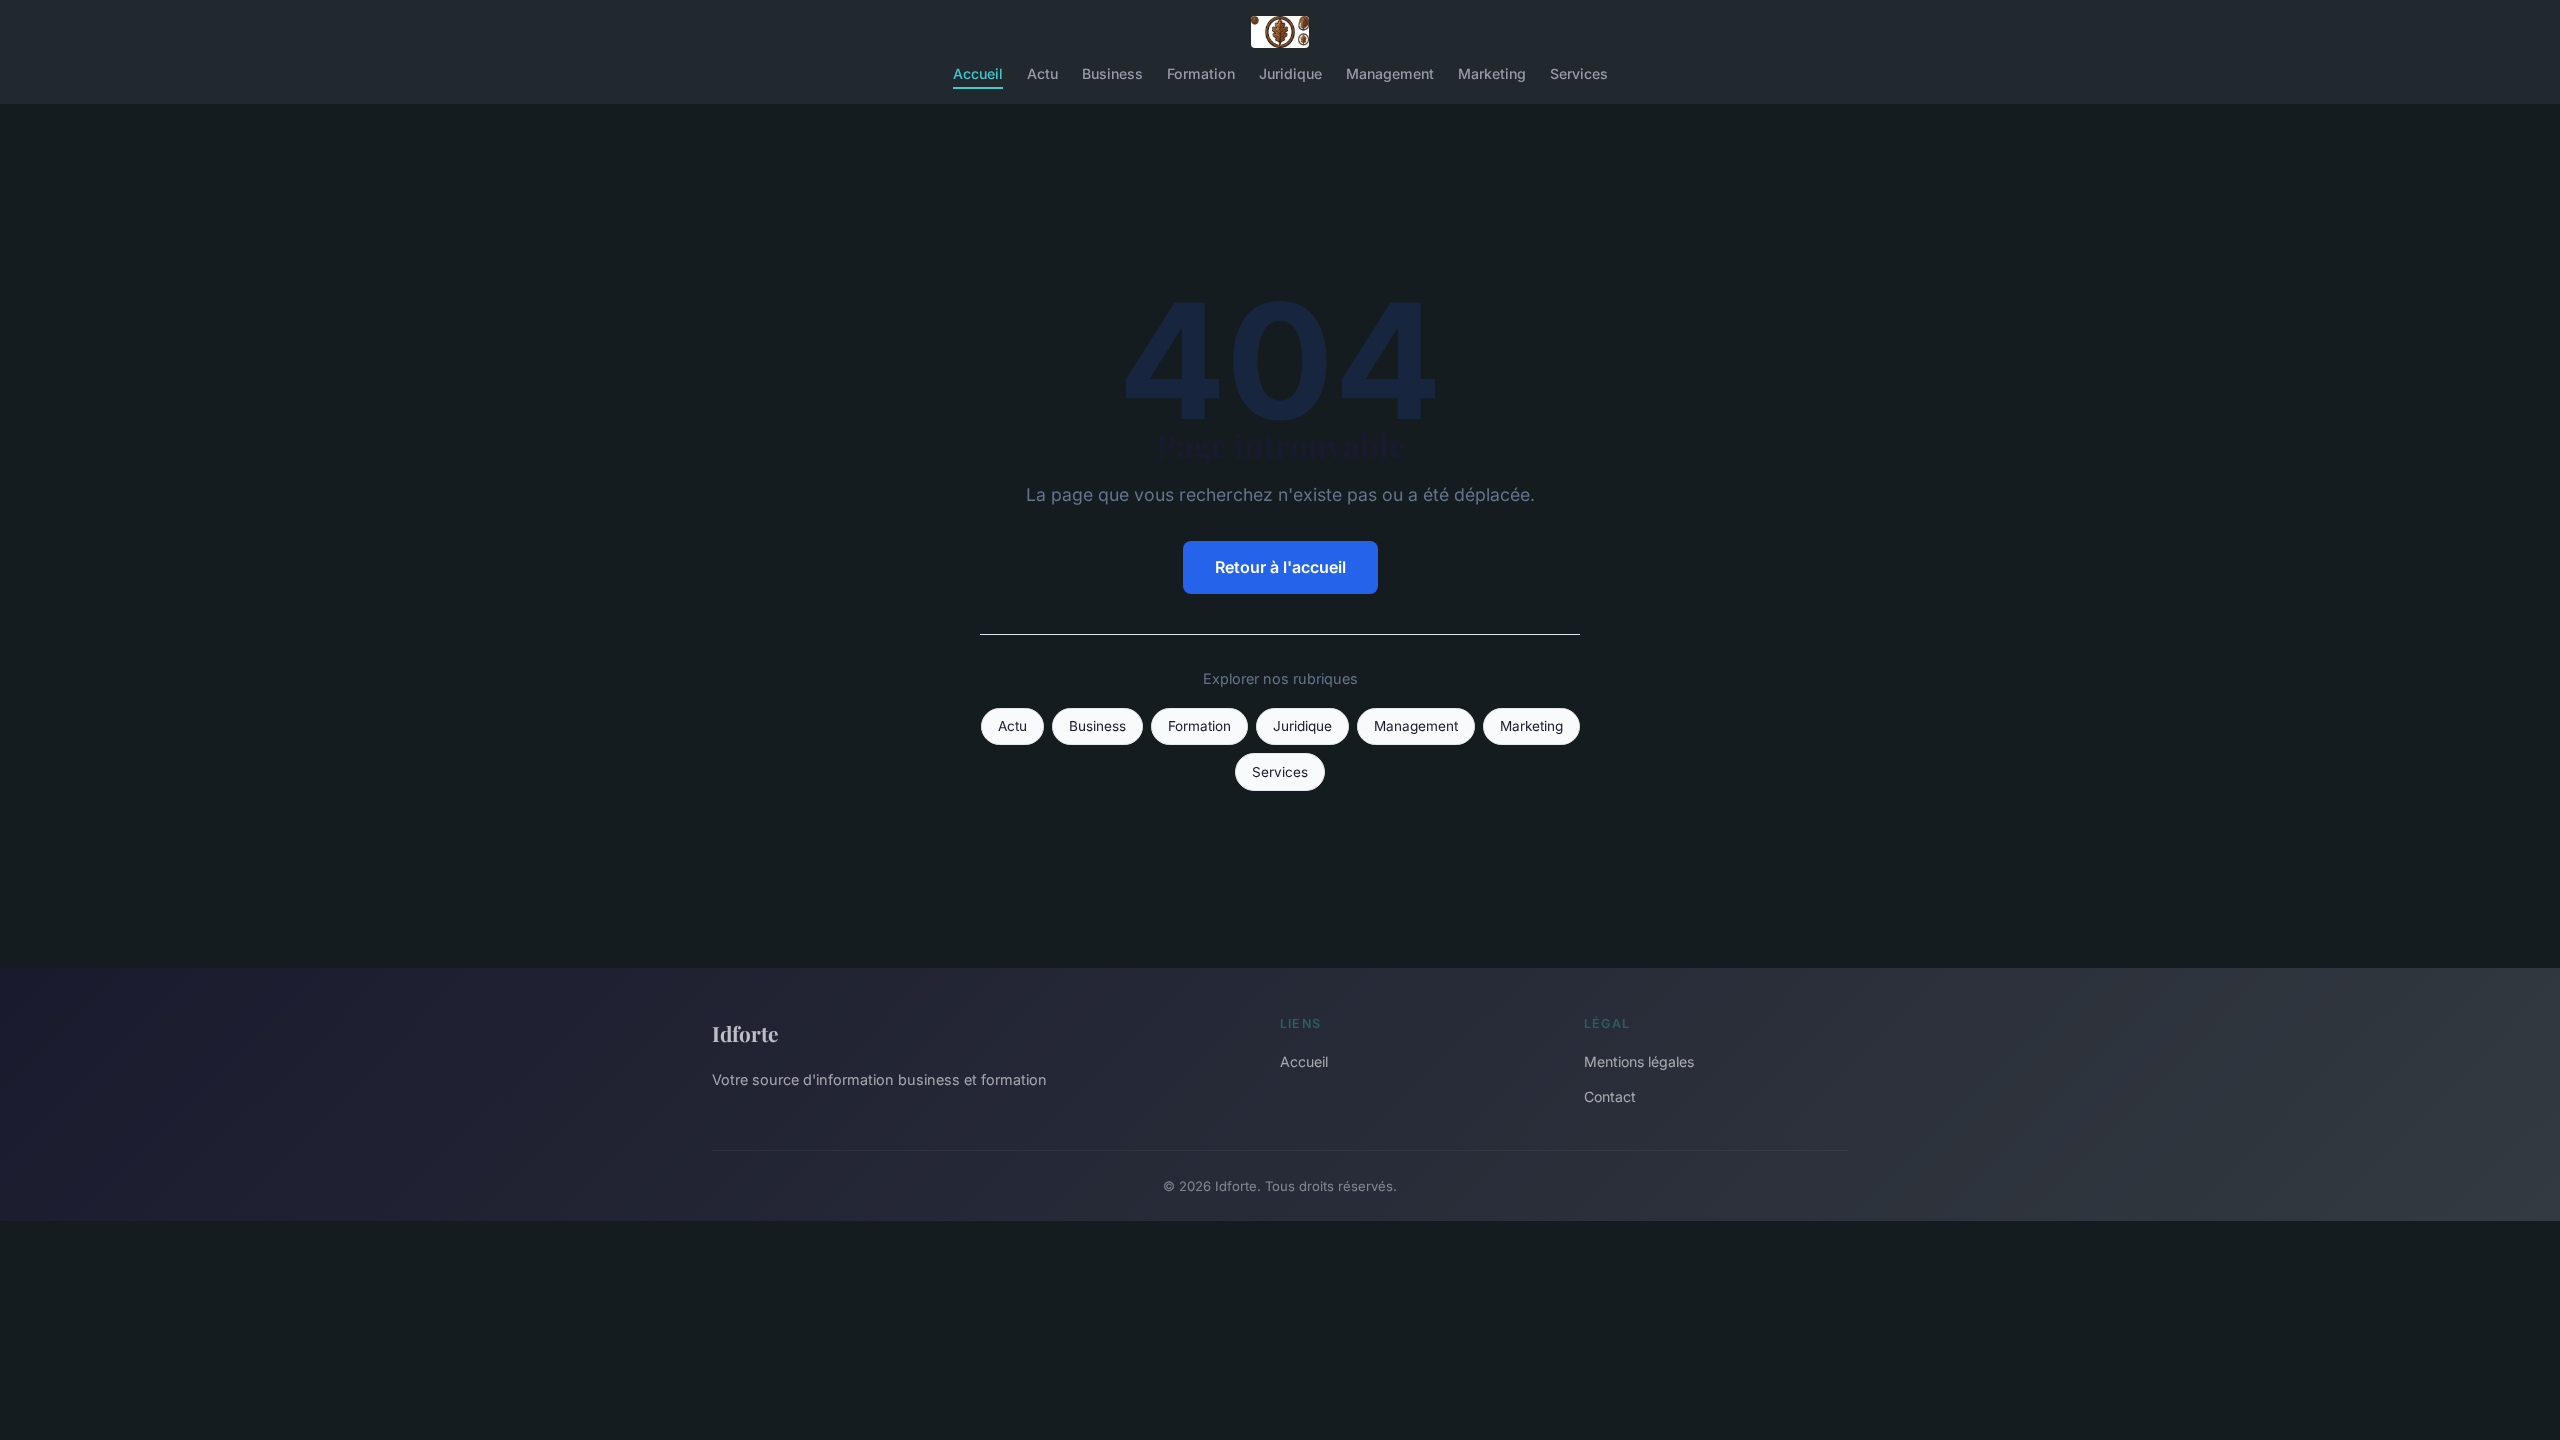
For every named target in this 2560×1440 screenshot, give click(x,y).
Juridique (1290, 73)
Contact (1610, 1096)
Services (1579, 73)
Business (1112, 73)
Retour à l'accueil (1280, 567)
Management (1390, 73)
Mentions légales (1639, 1061)
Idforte (745, 1033)
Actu (1042, 73)
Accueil (978, 73)
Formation (1201, 73)
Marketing (1492, 73)
